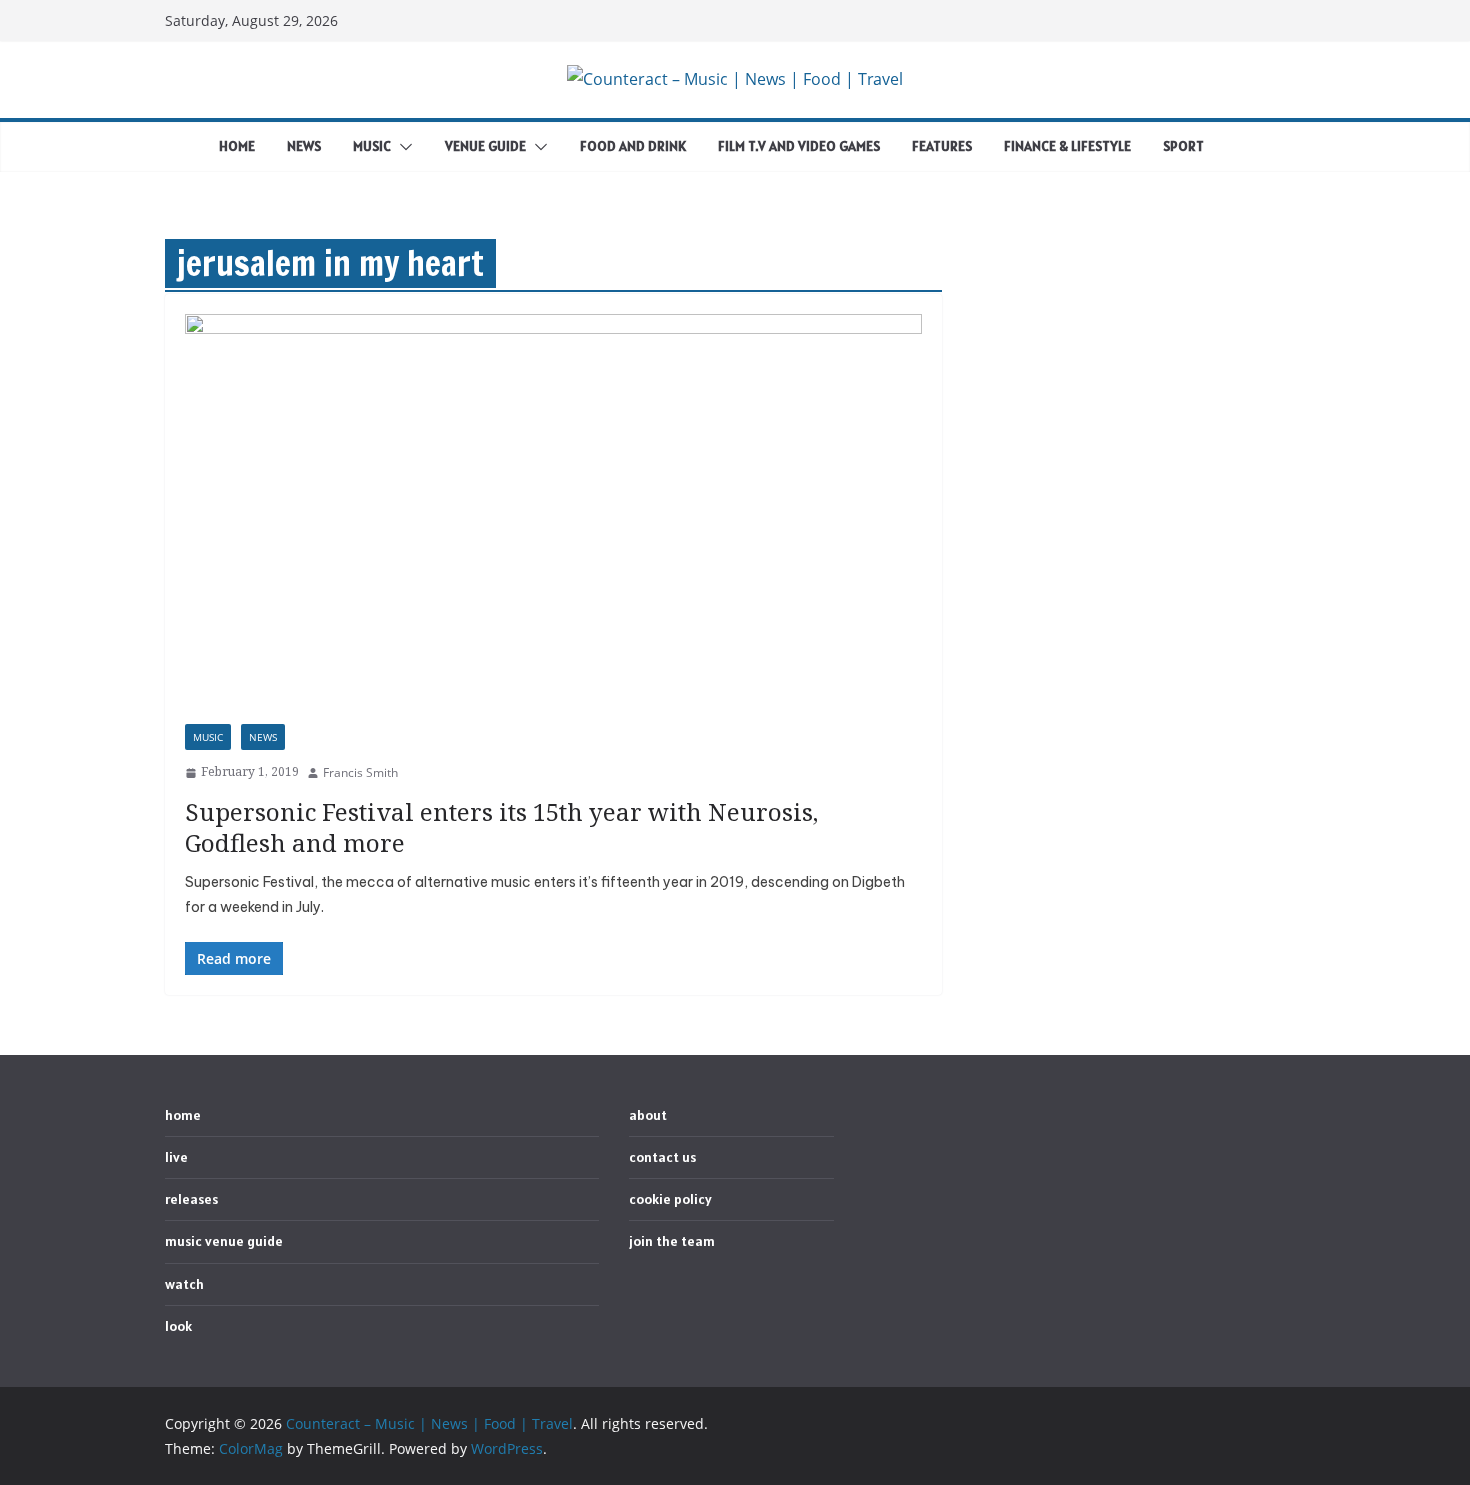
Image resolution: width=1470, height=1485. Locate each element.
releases (191, 1199)
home (237, 146)
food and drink (633, 146)
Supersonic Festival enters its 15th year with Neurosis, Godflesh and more (501, 827)
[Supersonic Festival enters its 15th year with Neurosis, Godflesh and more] (553, 519)
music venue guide (224, 1241)
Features (942, 146)
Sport (1183, 146)
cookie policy (670, 1199)
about (648, 1115)
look (178, 1326)
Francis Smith (360, 772)
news (304, 146)
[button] (402, 147)
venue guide (485, 146)
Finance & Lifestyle (1067, 146)
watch (184, 1284)
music (372, 146)
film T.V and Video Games (799, 146)
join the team (672, 1241)
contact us (662, 1157)
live (176, 1157)
